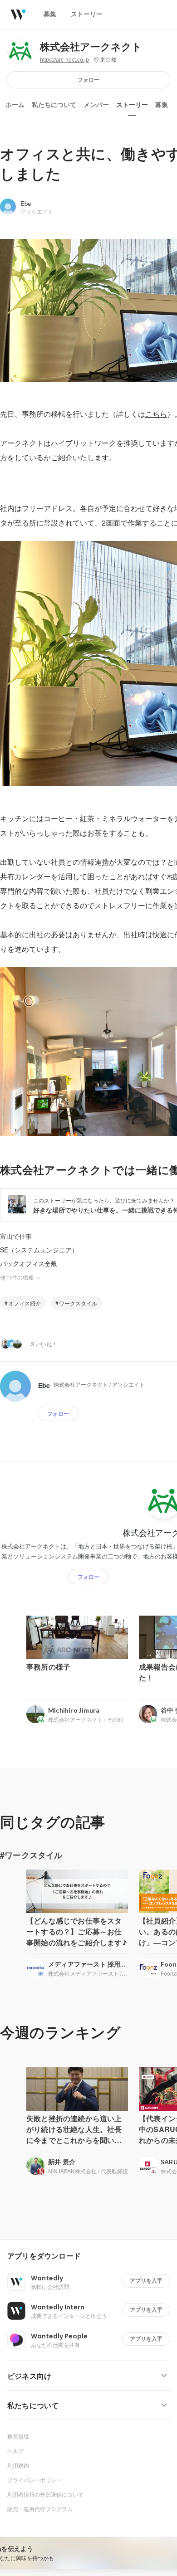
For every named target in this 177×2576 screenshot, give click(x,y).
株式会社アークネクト (91, 47)
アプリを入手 (146, 2281)
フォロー (88, 80)
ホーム (15, 105)
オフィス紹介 (25, 1303)
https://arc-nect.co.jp (64, 60)
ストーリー (132, 105)
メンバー (96, 105)
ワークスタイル (78, 1303)
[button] (92, 2256)
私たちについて (54, 105)
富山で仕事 (16, 1236)
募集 (162, 105)
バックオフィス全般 (29, 1263)
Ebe (26, 203)
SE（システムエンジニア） (39, 1250)
